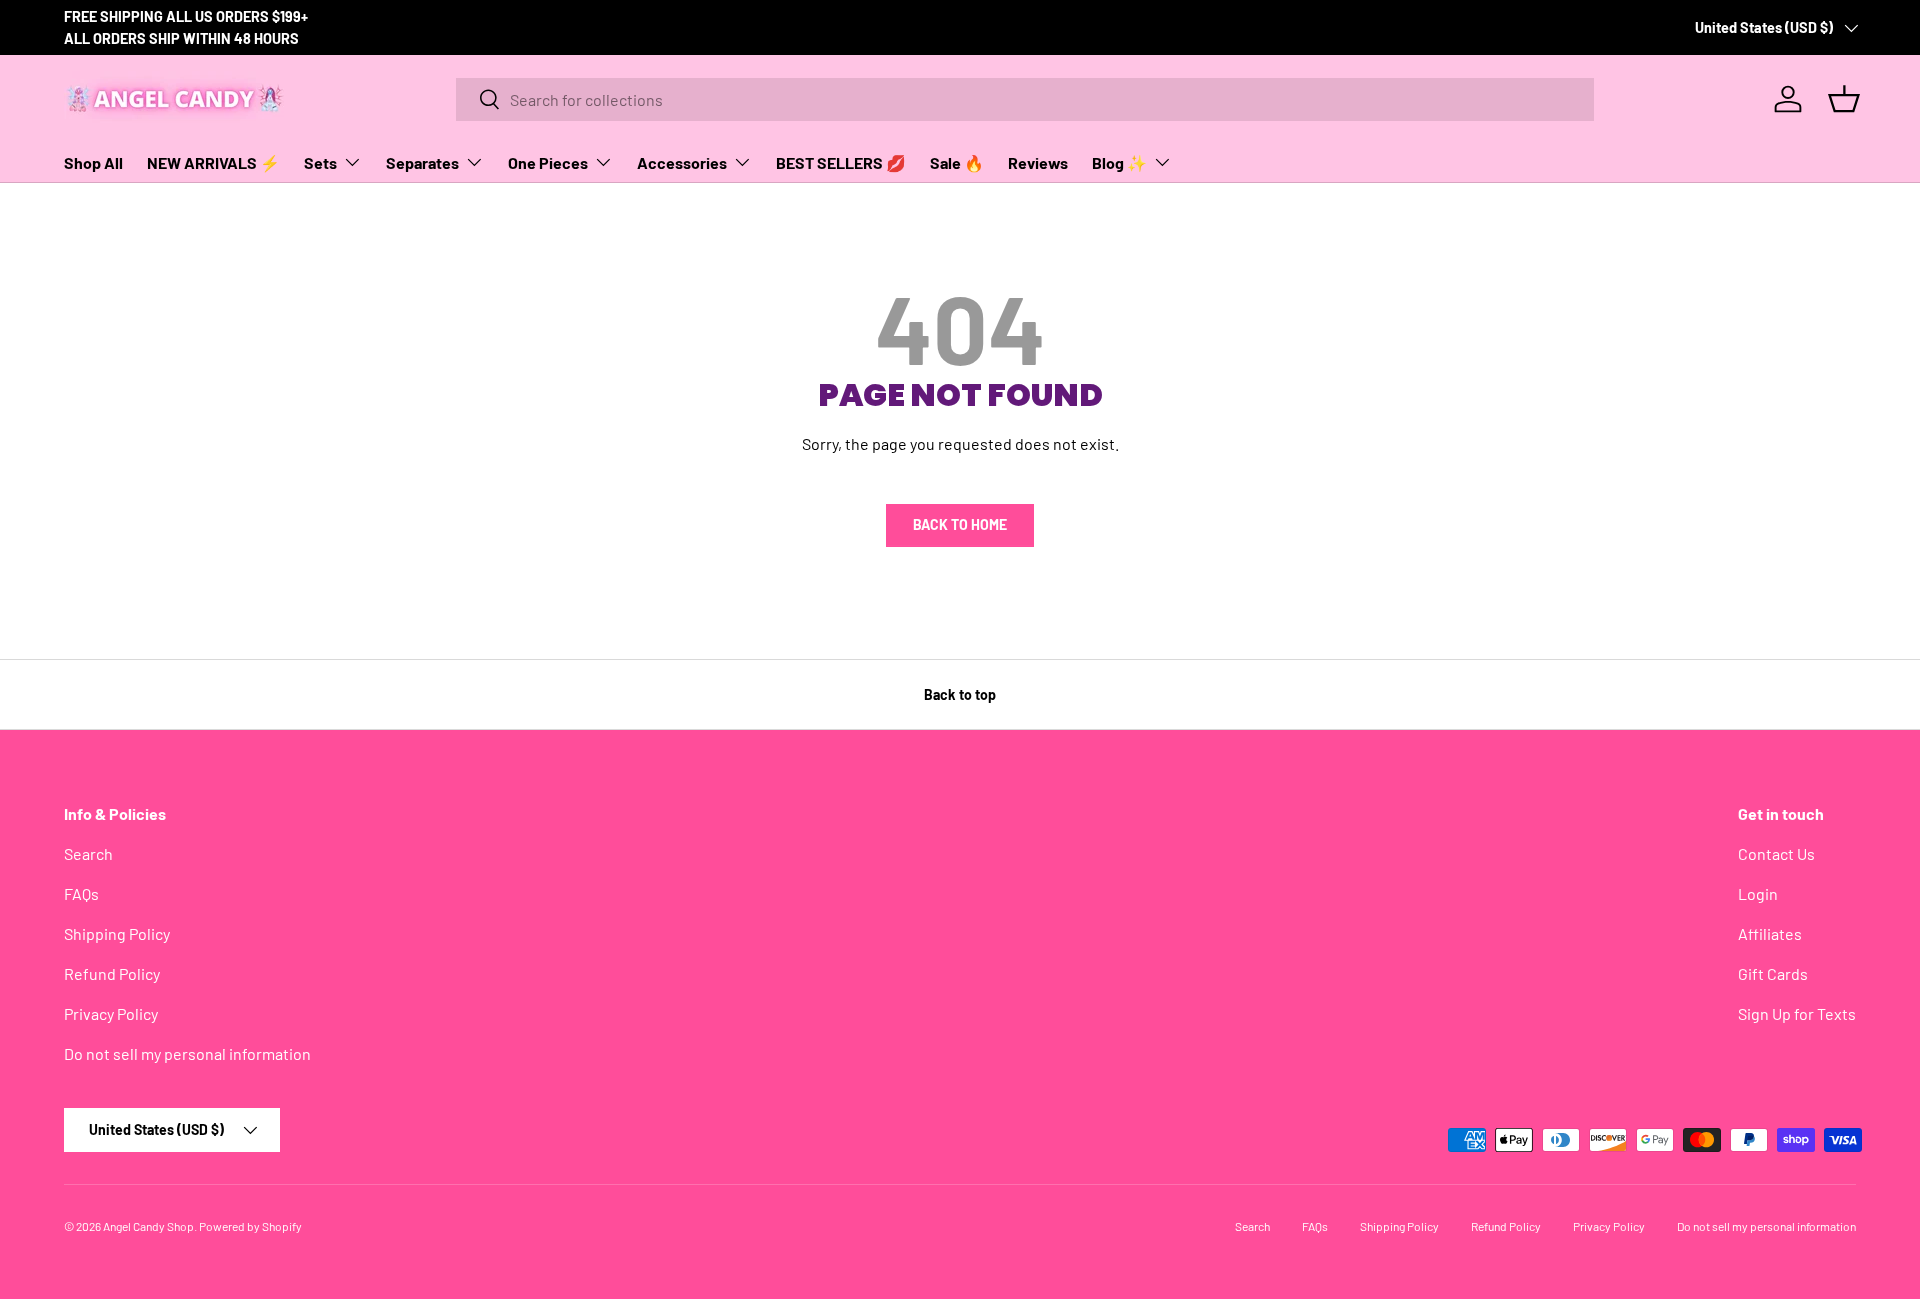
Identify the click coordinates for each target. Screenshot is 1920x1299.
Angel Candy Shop (148, 1226)
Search (88, 853)
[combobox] (1025, 99)
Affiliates (1770, 933)
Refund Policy (112, 973)
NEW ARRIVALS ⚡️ (213, 162)
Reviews (1038, 162)
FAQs (81, 893)
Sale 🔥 (957, 162)
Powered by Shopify (250, 1226)
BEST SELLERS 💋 (841, 162)
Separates (422, 162)
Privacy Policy (111, 1013)
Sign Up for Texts (1797, 1013)
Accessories (682, 162)
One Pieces (548, 162)
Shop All (93, 162)
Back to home (960, 524)
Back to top (960, 694)
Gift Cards (1773, 973)
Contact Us (1776, 853)
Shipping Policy (117, 933)
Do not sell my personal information (187, 1053)
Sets (320, 162)
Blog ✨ (1119, 162)
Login (1758, 893)
